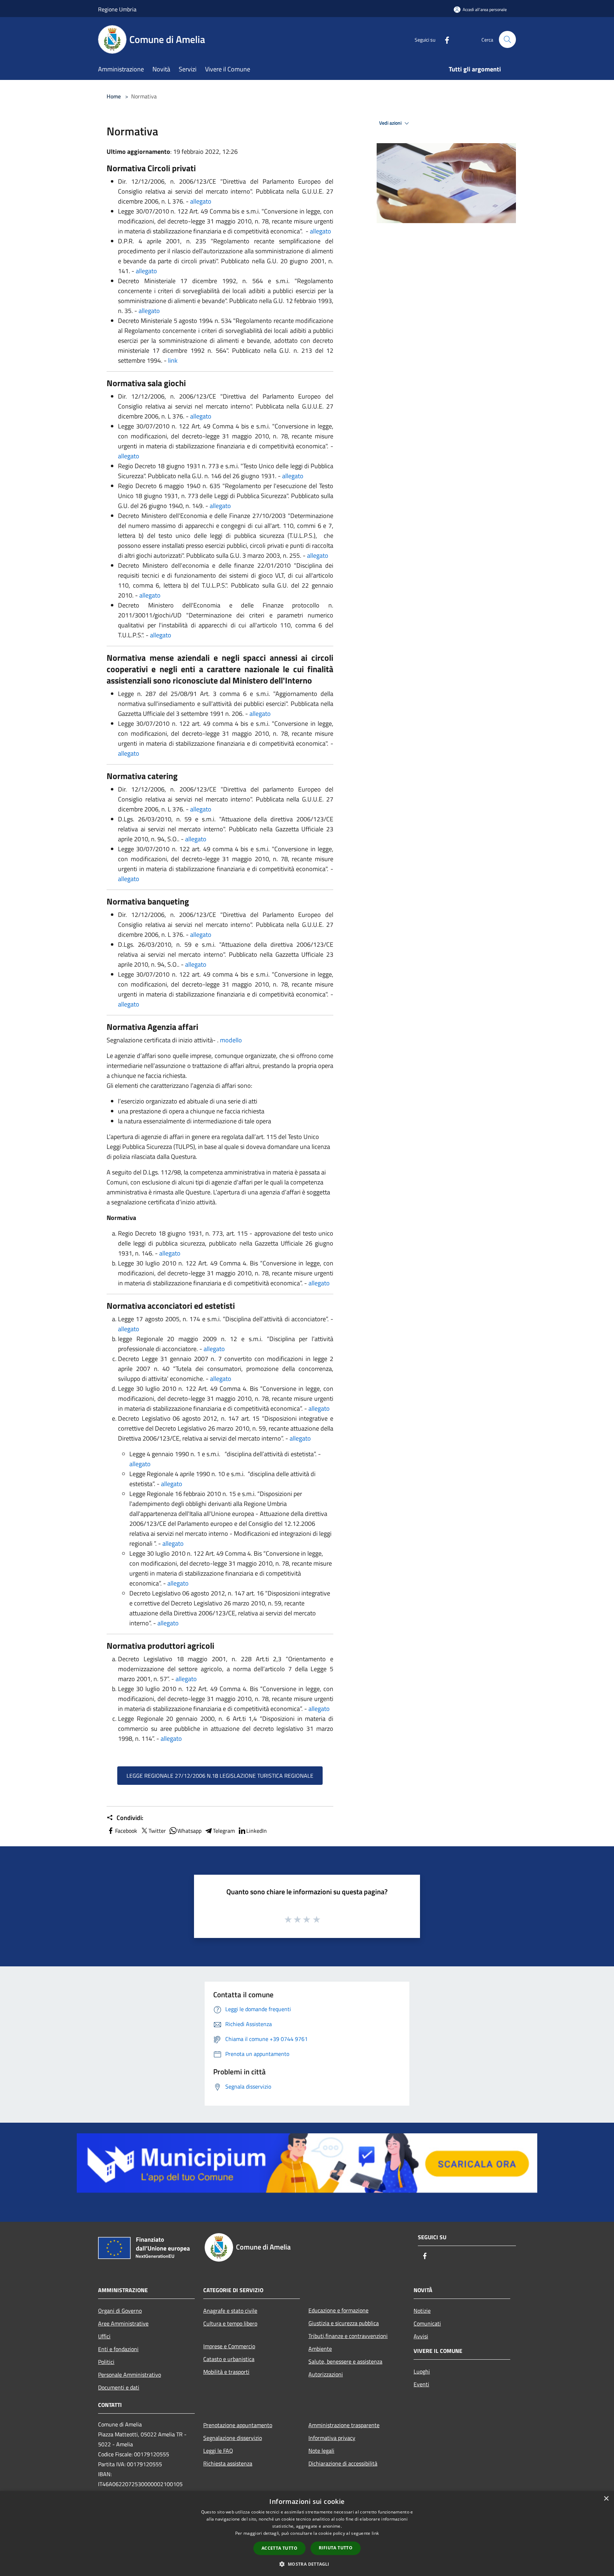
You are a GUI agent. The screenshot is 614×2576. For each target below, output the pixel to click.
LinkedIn (257, 1831)
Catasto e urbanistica (229, 2359)
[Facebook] (444, 39)
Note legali (321, 2451)
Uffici (104, 2336)
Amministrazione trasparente (344, 2425)
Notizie (422, 2311)
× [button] (606, 2499)
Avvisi (421, 2336)
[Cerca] (507, 39)
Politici (106, 2362)
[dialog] (307, 2534)
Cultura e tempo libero (230, 2323)
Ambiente (320, 2349)
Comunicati (427, 2323)
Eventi (421, 2384)
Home (114, 96)
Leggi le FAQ (218, 2451)
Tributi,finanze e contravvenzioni (348, 2336)
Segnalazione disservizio (233, 2438)
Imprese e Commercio (229, 2346)
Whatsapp (189, 1831)
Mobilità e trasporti (226, 2372)
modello (231, 1040)
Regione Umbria (117, 9)
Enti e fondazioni (118, 2349)
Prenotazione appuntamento (238, 2425)
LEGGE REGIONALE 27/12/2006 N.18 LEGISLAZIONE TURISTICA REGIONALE (220, 1776)
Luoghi (422, 2371)
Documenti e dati (119, 2387)
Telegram (224, 1831)
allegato (201, 201)
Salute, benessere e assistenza (345, 2361)
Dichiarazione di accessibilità (343, 2463)
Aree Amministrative (123, 2323)
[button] (307, 2564)
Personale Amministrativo (130, 2375)
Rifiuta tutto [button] (336, 2548)
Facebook (126, 1831)
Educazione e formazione (338, 2310)
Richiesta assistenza (228, 2463)
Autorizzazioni (326, 2374)
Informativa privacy (332, 2438)
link (173, 360)
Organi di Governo (120, 2311)
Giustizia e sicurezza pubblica (344, 2323)
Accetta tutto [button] (279, 2548)
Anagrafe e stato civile (230, 2311)
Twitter (157, 1831)
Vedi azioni (391, 123)
